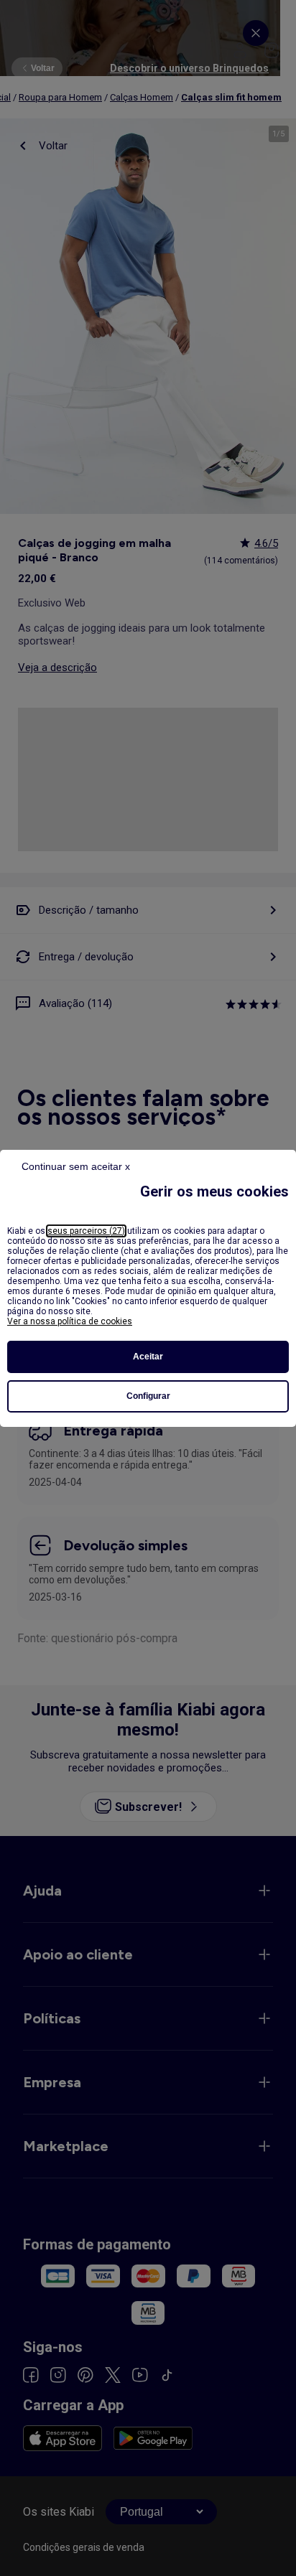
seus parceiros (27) (86, 1231)
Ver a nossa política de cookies (70, 1321)
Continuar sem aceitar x (76, 1166)
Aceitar (148, 1357)
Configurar (148, 1396)
